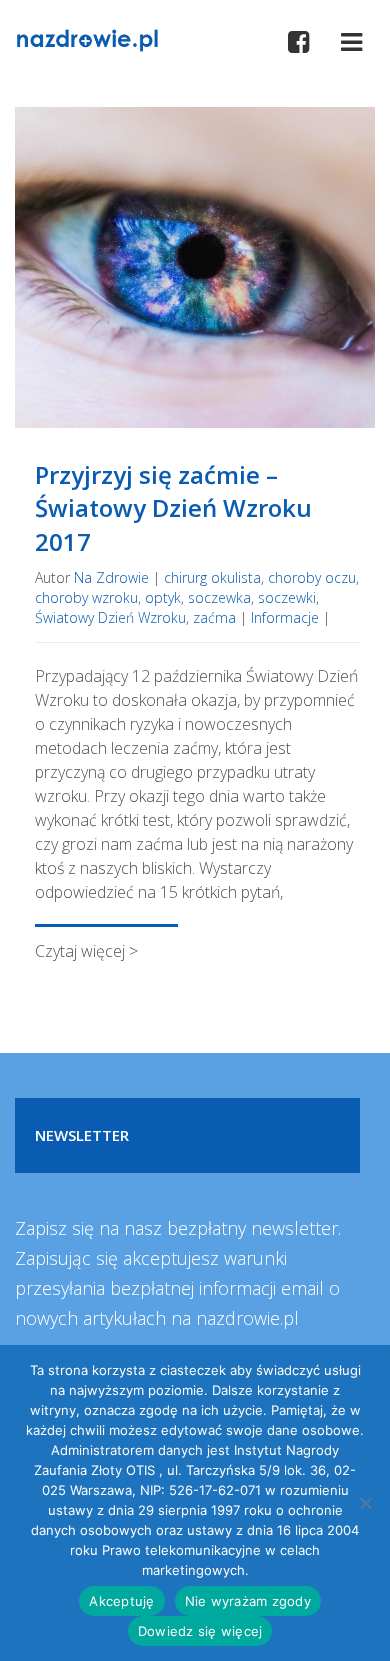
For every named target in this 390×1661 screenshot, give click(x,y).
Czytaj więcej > (86, 951)
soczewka (219, 597)
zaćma (214, 617)
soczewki (287, 597)
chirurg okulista (212, 577)
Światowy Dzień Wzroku (110, 617)
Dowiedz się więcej (200, 1631)
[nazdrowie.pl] (87, 38)
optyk (163, 597)
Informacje (285, 617)
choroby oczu (312, 577)
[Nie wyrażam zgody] (365, 1503)
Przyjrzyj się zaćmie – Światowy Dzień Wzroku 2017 (173, 508)
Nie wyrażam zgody (248, 1601)
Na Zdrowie (111, 577)
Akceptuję (121, 1601)
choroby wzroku (86, 597)
